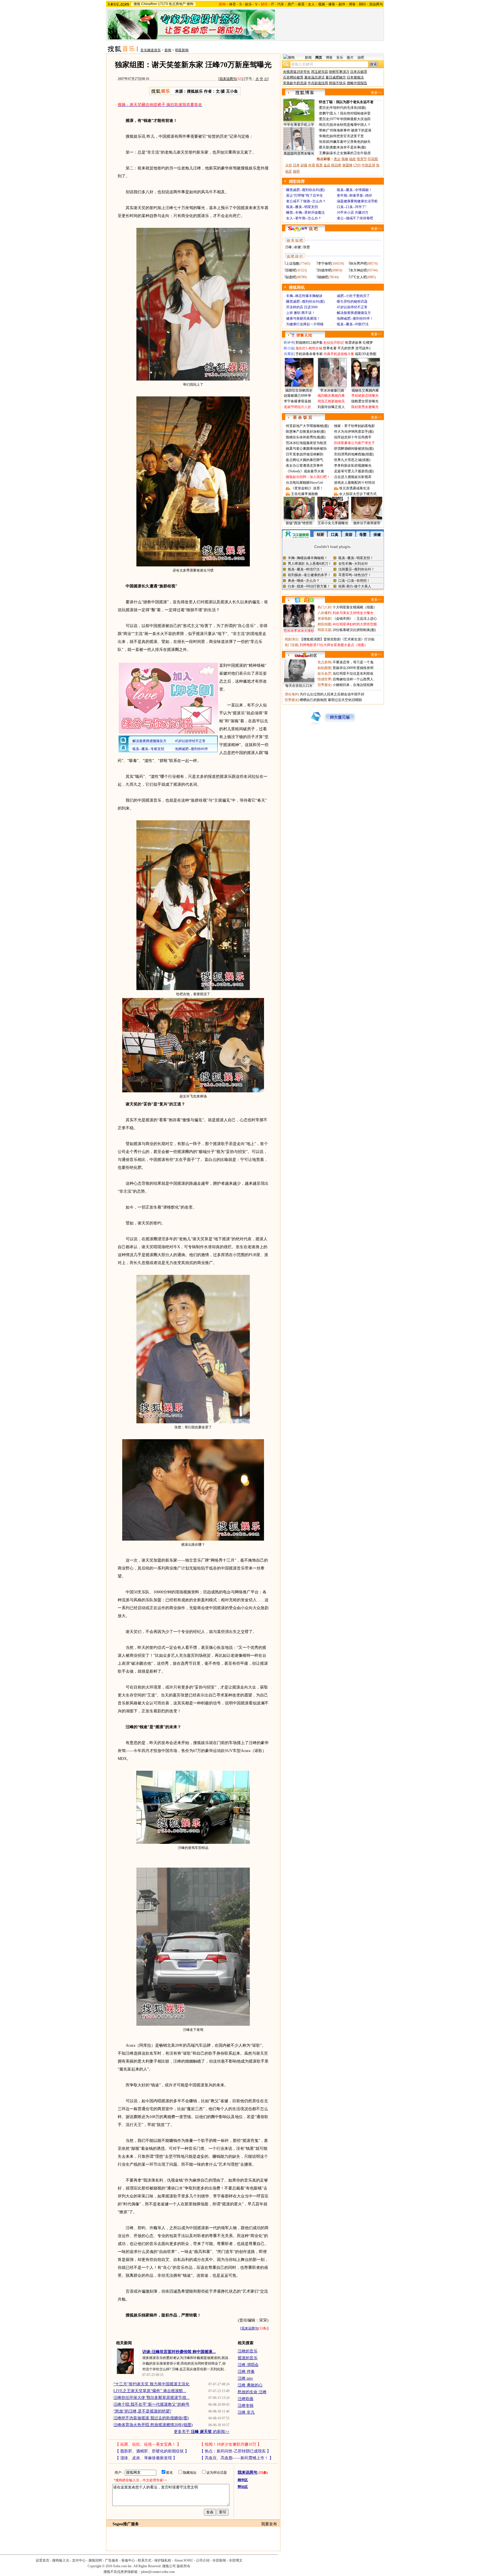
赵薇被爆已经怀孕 (297, 396)
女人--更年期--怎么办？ (304, 218)
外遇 (312, 165)
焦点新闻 (324, 662)
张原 (322, 142)
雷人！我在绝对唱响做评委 (350, 113)
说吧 (361, 58)
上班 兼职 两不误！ (301, 313)
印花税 (373, 159)
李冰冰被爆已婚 (332, 390)
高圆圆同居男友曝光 (299, 154)
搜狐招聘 (95, 2560)
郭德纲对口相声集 (309, 343)
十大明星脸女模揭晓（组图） (355, 607)
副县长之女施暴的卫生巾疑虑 (349, 153)
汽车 (281, 4)
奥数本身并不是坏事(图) (348, 147)
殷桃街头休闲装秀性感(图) (306, 437)
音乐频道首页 (151, 50)
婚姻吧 (323, 277)
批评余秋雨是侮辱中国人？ (350, 125)
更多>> (376, 93)
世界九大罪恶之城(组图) (352, 460)
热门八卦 (324, 607)
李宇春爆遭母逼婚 (297, 401)
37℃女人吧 (358, 277)
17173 (163, 4)
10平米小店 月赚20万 (353, 213)
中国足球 (368, 165)
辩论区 (243, 2487)
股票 (319, 165)
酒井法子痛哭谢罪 (367, 523)
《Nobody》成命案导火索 (305, 471)
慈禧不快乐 (337, 83)
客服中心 (128, 2560)
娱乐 (248, 4)
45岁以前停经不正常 (352, 307)
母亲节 (362, 159)
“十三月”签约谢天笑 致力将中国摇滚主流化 (151, 2384)
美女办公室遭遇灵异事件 (305, 466)
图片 (350, 58)
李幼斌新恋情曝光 (365, 396)
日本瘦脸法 (355, 77)
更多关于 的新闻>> (202, 2432)
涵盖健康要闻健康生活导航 (357, 201)
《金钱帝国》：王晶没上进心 (355, 619)
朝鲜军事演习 (339, 72)
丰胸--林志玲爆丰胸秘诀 (304, 296)
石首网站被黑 (293, 77)
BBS (362, 4)
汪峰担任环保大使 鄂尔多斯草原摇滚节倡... (151, 2398)
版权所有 (183, 2566)
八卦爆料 (324, 613)
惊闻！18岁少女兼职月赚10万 (231, 2444)
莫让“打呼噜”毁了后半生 (305, 196)
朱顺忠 (324, 136)
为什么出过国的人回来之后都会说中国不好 (332, 694)
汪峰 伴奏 (246, 2372)
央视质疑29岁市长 (297, 72)
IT (273, 4)
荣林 (322, 130)
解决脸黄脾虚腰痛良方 (354, 313)
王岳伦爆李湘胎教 (305, 494)
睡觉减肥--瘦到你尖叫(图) (305, 190)
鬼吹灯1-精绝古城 (309, 348)
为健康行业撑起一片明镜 (305, 324)
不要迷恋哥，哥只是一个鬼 (353, 662)
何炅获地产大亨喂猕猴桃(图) (307, 426)
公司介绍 (203, 2560)
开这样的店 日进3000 (302, 307)
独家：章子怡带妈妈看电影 (354, 426)
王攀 (322, 153)
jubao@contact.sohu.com (158, 2572)
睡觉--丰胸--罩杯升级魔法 (305, 213)
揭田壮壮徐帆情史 (299, 390)
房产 (291, 4)
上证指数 (293, 264)
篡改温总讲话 (314, 77)
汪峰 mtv (245, 2378)
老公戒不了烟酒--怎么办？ (306, 201)
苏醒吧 (291, 270)
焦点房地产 (177, 4)
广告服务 (112, 2560)
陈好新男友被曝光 (365, 407)
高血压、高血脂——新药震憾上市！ (236, 2458)
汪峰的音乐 (248, 2351)
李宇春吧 (325, 264)
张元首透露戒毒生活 (354, 488)
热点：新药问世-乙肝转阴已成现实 (235, 2451)
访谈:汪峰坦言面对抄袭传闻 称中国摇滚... (179, 2352)
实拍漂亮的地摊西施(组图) (354, 454)
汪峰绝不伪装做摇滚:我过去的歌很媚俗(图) (151, 2418)
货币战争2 (363, 348)
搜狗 (190, 4)
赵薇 (304, 165)
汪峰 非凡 (246, 2412)
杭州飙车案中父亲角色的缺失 (349, 142)
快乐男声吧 (358, 264)
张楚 (307, 247)
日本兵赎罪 (359, 72)
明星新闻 (182, 50)
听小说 (289, 348)
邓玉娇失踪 (320, 72)
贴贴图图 (324, 668)
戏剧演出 (292, 639)
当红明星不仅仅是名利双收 (353, 674)
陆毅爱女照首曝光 (365, 401)
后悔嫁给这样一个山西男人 (353, 679)
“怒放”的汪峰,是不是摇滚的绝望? (142, 2411)
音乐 (340, 58)
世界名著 (330, 348)
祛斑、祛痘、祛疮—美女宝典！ (148, 2444)
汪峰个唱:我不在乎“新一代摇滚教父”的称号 (151, 2404)
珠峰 (345, 159)
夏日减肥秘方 (336, 77)
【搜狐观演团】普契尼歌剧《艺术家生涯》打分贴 (337, 639)
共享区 (289, 354)
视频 (322, 4)
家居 (301, 4)
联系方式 (145, 2560)
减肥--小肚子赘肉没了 (353, 296)
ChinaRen (149, 4)
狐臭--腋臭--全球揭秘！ (354, 190)
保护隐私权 (163, 2560)
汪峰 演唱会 (248, 2365)
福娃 (352, 159)
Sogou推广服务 (126, 2524)
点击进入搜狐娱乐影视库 (353, 477)
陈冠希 (336, 165)
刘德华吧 (325, 270)
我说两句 (376, 4)
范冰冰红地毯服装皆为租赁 (306, 443)
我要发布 (269, 2524)
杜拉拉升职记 (334, 343)
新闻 (168, 50)
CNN (357, 165)
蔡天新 (324, 147)
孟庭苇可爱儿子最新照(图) (354, 471)
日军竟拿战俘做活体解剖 (305, 454)
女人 (311, 4)
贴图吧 (291, 277)
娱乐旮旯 (324, 674)
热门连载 (292, 645)
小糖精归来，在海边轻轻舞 (353, 685)
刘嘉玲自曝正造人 (331, 407)
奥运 (337, 159)
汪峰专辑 (246, 2406)
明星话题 (324, 630)
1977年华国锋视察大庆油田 (350, 119)
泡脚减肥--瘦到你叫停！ (355, 318)
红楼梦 (368, 343)
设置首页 (43, 2560)
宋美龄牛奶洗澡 (295, 83)
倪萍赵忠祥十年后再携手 (353, 437)
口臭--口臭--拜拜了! (352, 207)
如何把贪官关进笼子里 (347, 136)
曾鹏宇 (324, 113)
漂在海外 (292, 694)
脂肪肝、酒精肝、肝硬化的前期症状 (152, 2451)
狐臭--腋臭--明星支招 (302, 207)
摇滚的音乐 (248, 2358)
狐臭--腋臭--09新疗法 (353, 324)
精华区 (243, 2480)
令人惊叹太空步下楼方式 (358, 494)
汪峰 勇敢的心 (250, 2385)
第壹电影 (324, 619)
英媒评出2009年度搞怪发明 (353, 668)
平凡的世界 (346, 348)
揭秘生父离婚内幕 (365, 390)
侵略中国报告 (357, 83)
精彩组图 (324, 624)
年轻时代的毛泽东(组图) (348, 108)
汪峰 (288, 247)
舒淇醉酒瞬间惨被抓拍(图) (354, 449)
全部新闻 (219, 2560)
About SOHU (184, 2560)
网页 (319, 58)
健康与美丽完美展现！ (303, 318)
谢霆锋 (347, 165)
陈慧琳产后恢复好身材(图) (306, 432)
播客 (332, 4)
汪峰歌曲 (246, 2399)
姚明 (296, 171)
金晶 (327, 165)
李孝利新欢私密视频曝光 (353, 466)
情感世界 (324, 679)
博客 (352, 4)
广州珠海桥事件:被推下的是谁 (349, 130)
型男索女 (324, 685)
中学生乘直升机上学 (299, 125)
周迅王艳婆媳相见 (331, 401)
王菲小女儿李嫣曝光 (333, 523)
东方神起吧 (358, 270)
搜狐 (137, 4)
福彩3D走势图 (366, 354)
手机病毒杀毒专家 (309, 354)
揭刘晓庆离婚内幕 (331, 396)
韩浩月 (324, 125)
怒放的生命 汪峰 (252, 2392)
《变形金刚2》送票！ (307, 488)
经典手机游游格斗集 (339, 354)
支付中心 (79, 2560)
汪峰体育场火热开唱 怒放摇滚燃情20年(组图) (153, 2425)
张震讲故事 (353, 343)
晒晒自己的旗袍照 (313, 700)
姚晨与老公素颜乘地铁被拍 (306, 449)
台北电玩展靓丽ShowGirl (304, 483)
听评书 (289, 343)
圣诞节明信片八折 (297, 407)
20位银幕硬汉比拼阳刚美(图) (354, 630)
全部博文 (236, 2560)
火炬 (289, 165)
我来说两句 (228, 79)
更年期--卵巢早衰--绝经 (354, 196)
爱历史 (324, 108)
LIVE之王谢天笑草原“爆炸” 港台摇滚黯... (150, 2391)
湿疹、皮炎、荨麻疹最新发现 (146, 2458)
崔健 (297, 247)
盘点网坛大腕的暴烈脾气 (305, 460)
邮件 (342, 4)
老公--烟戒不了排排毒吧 (355, 218)
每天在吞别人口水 (299, 686)
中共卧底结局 (318, 83)
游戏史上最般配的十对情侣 (354, 483)
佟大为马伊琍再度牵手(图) (354, 432)
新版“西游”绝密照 (299, 523)
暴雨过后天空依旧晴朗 (345, 700)
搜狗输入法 (61, 2560)
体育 (233, 4)
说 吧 (313, 229)
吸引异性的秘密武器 (352, 301)
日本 (296, 165)
